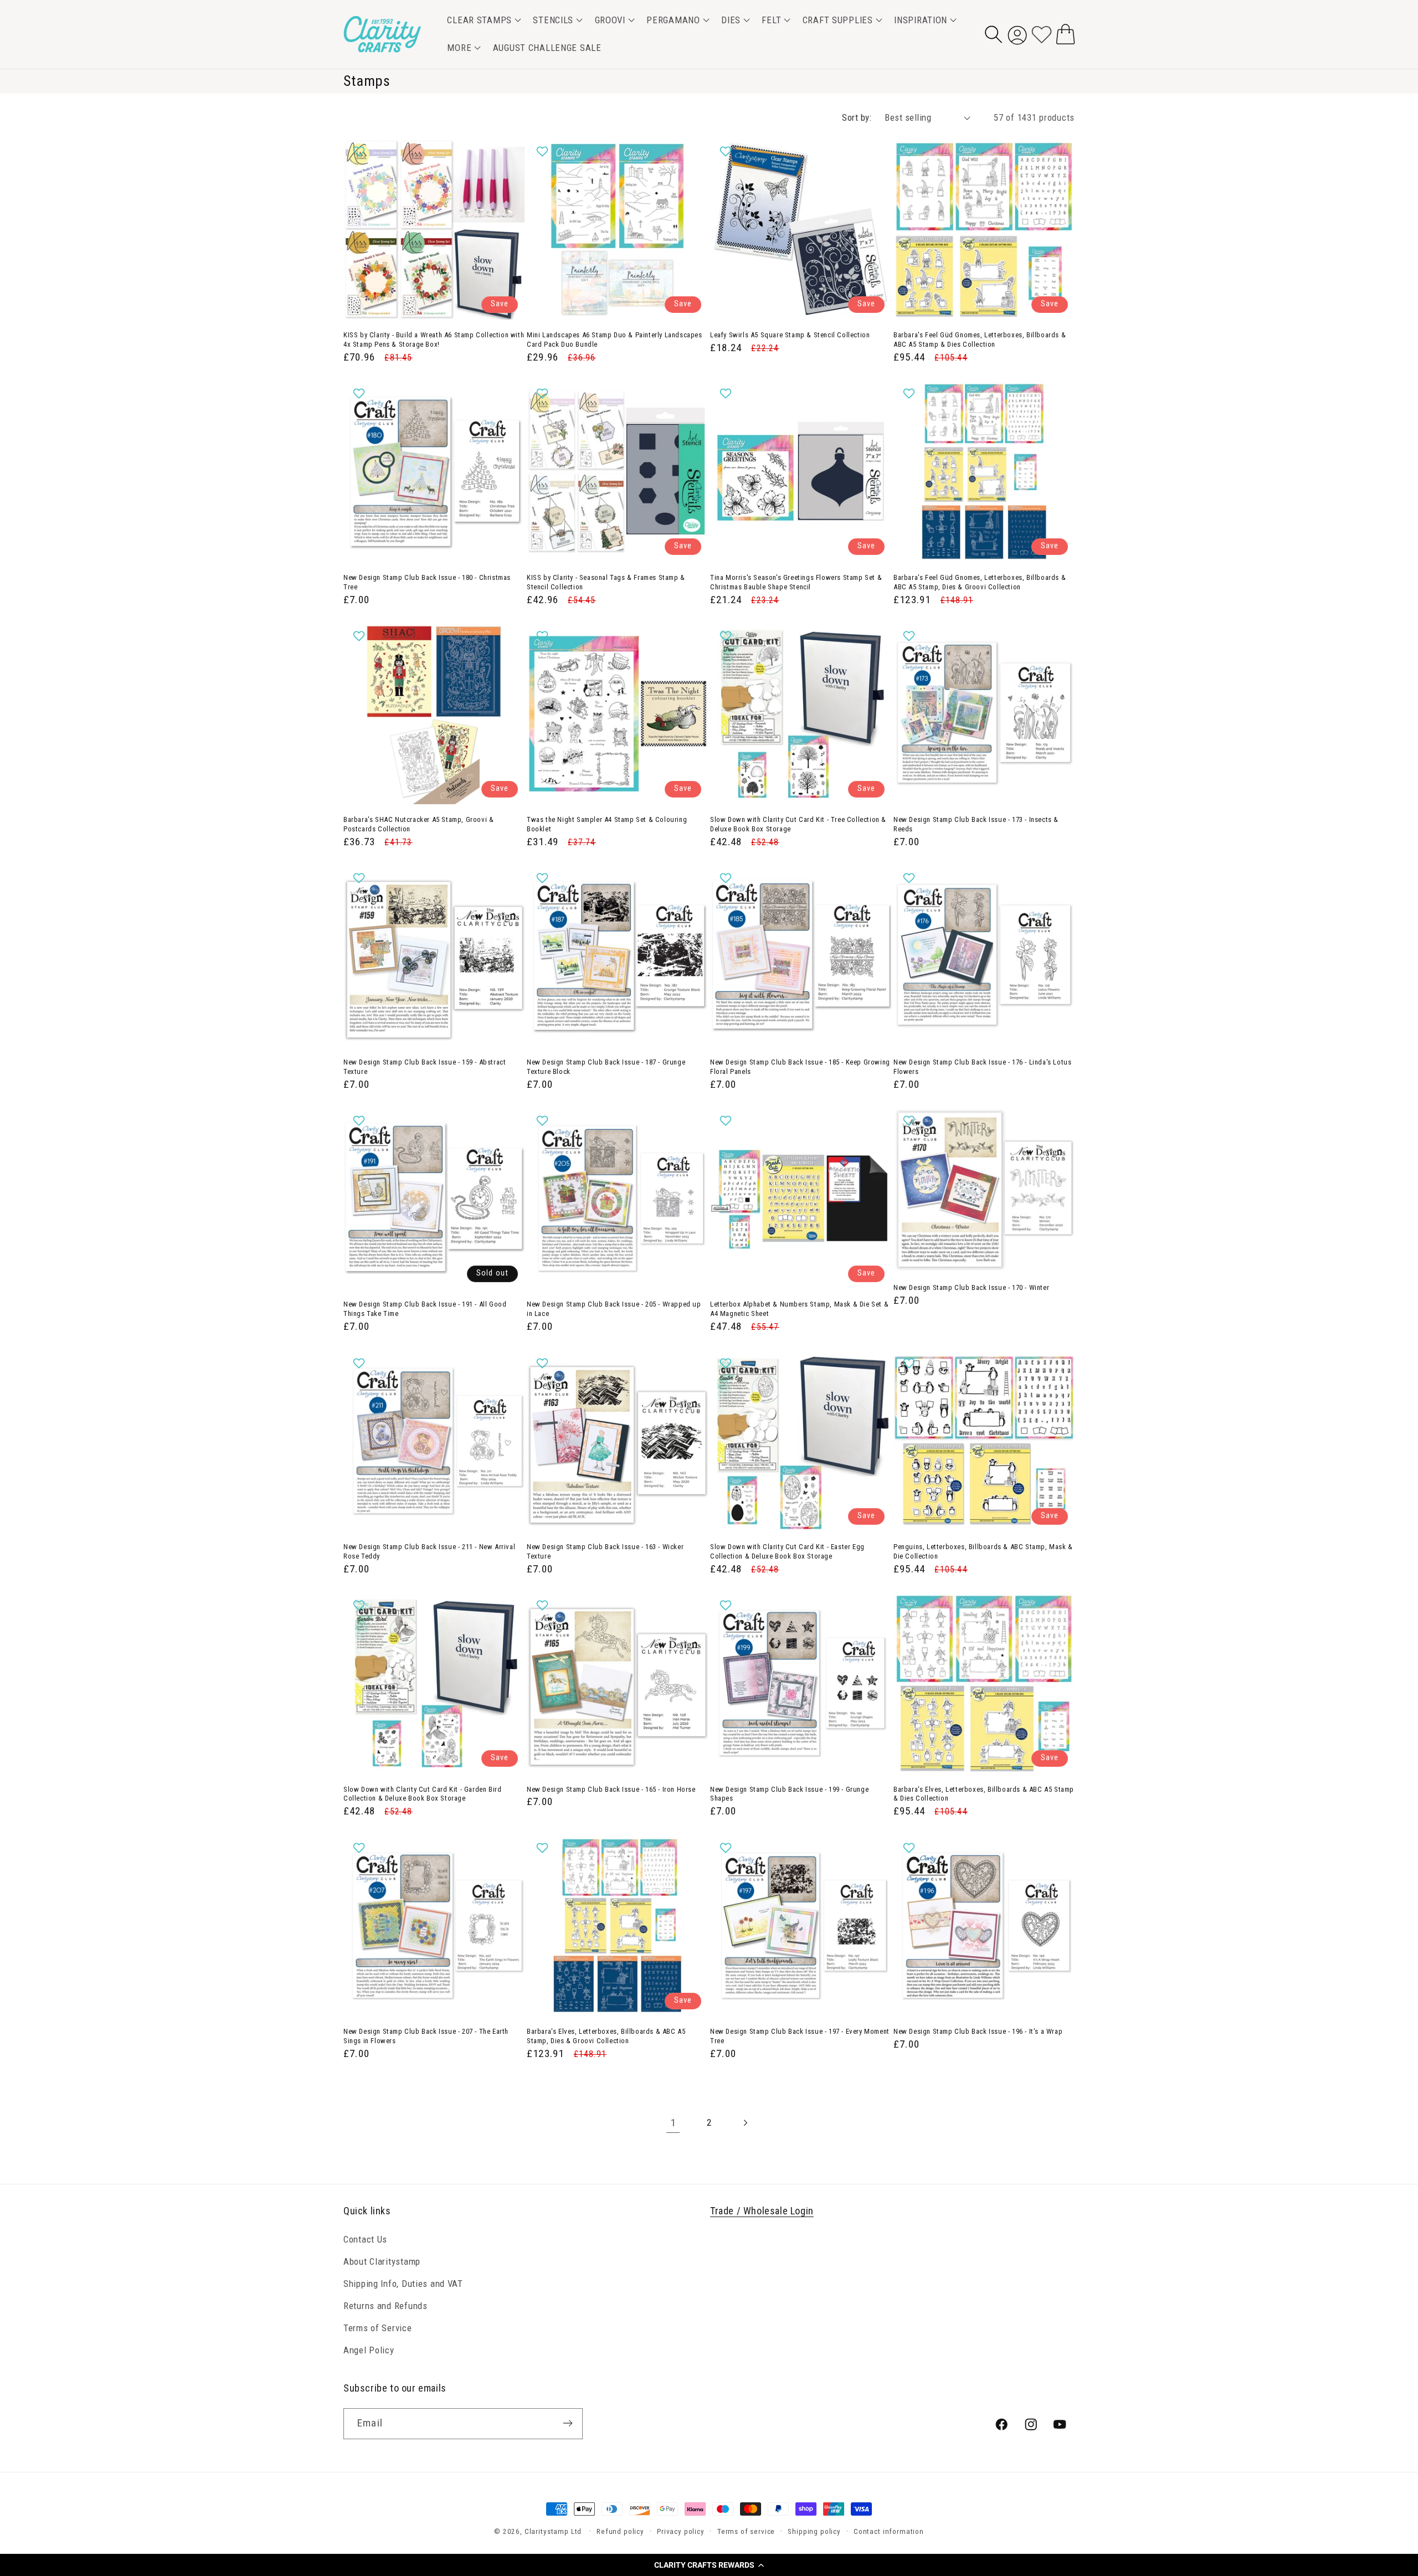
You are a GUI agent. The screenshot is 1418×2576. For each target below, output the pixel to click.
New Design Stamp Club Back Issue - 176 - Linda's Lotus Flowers (982, 1067)
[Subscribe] (567, 2423)
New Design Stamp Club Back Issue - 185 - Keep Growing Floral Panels (800, 1067)
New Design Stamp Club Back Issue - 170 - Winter (971, 1287)
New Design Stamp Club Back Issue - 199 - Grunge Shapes (789, 1794)
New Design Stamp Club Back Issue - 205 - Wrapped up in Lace (614, 1309)
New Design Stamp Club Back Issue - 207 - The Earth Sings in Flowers (426, 2036)
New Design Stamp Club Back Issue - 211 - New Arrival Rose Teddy (429, 1551)
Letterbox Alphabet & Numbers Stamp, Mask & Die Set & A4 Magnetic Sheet (799, 1309)
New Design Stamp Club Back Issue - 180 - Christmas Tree (427, 582)
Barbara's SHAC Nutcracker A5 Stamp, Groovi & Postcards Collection (418, 824)
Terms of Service (378, 2328)
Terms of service (746, 2531)
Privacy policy (681, 2531)
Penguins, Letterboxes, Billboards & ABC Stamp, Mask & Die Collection (983, 1551)
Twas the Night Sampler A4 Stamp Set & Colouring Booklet (607, 824)
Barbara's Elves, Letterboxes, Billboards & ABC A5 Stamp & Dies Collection (984, 1794)
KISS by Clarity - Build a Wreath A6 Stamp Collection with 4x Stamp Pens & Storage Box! (434, 340)
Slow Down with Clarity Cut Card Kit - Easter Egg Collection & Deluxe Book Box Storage (787, 1551)
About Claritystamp (382, 2261)
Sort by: (857, 117)
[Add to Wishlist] (360, 151)
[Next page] (745, 2123)
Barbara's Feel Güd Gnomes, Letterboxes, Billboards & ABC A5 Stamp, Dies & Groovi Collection (980, 582)
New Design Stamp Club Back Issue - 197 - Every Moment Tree (800, 2036)
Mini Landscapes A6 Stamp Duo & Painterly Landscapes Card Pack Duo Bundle (615, 340)
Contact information (889, 2531)
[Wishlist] (1042, 34)
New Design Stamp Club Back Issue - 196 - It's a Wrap (978, 2031)
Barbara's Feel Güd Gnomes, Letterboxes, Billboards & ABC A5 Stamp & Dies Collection (980, 340)
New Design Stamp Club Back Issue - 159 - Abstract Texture (425, 1067)
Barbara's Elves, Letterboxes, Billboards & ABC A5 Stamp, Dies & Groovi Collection (606, 2036)
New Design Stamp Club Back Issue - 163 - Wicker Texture (605, 1551)
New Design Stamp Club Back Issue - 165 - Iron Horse (611, 1789)
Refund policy (620, 2531)
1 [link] (673, 2123)
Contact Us (365, 2239)
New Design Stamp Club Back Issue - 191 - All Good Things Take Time (425, 1309)
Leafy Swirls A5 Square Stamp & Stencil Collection (790, 335)
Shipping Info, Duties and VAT (403, 2284)
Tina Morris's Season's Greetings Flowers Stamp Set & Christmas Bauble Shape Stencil (796, 582)
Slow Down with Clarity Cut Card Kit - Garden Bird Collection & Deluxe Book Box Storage (422, 1794)
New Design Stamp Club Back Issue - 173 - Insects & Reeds (976, 824)
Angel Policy (369, 2350)
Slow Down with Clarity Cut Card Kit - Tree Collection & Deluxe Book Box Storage (798, 824)
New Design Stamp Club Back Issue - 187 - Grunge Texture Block (606, 1067)
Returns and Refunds (386, 2306)
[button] (709, 2565)
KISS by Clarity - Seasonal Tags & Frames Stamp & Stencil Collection (606, 582)
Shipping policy (814, 2531)
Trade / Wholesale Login (762, 2211)
